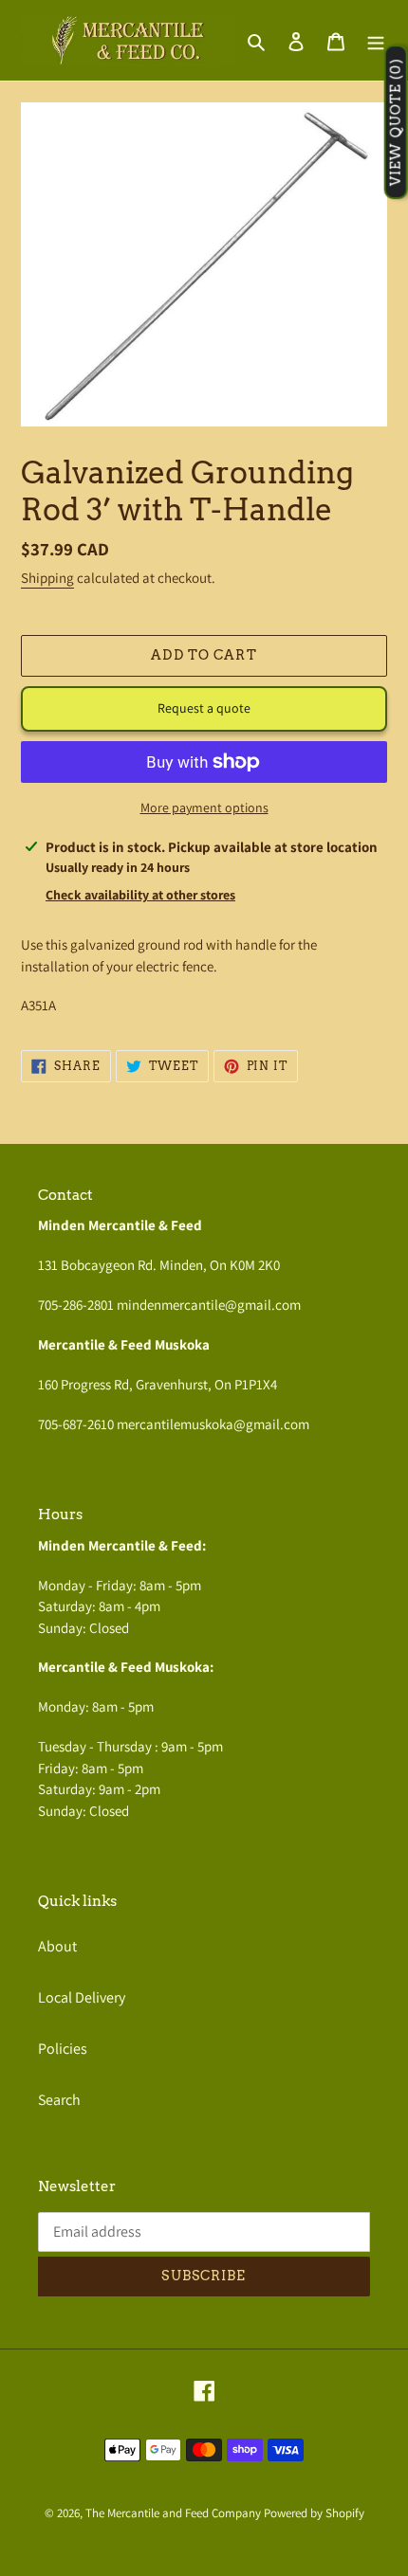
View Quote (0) (396, 123)
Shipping (47, 578)
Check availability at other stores (140, 895)
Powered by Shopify (314, 2513)
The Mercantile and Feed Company (173, 2513)
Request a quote (204, 708)
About (57, 1946)
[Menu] (376, 41)
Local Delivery (82, 1997)
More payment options (204, 807)
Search (59, 2100)
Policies (63, 2049)
